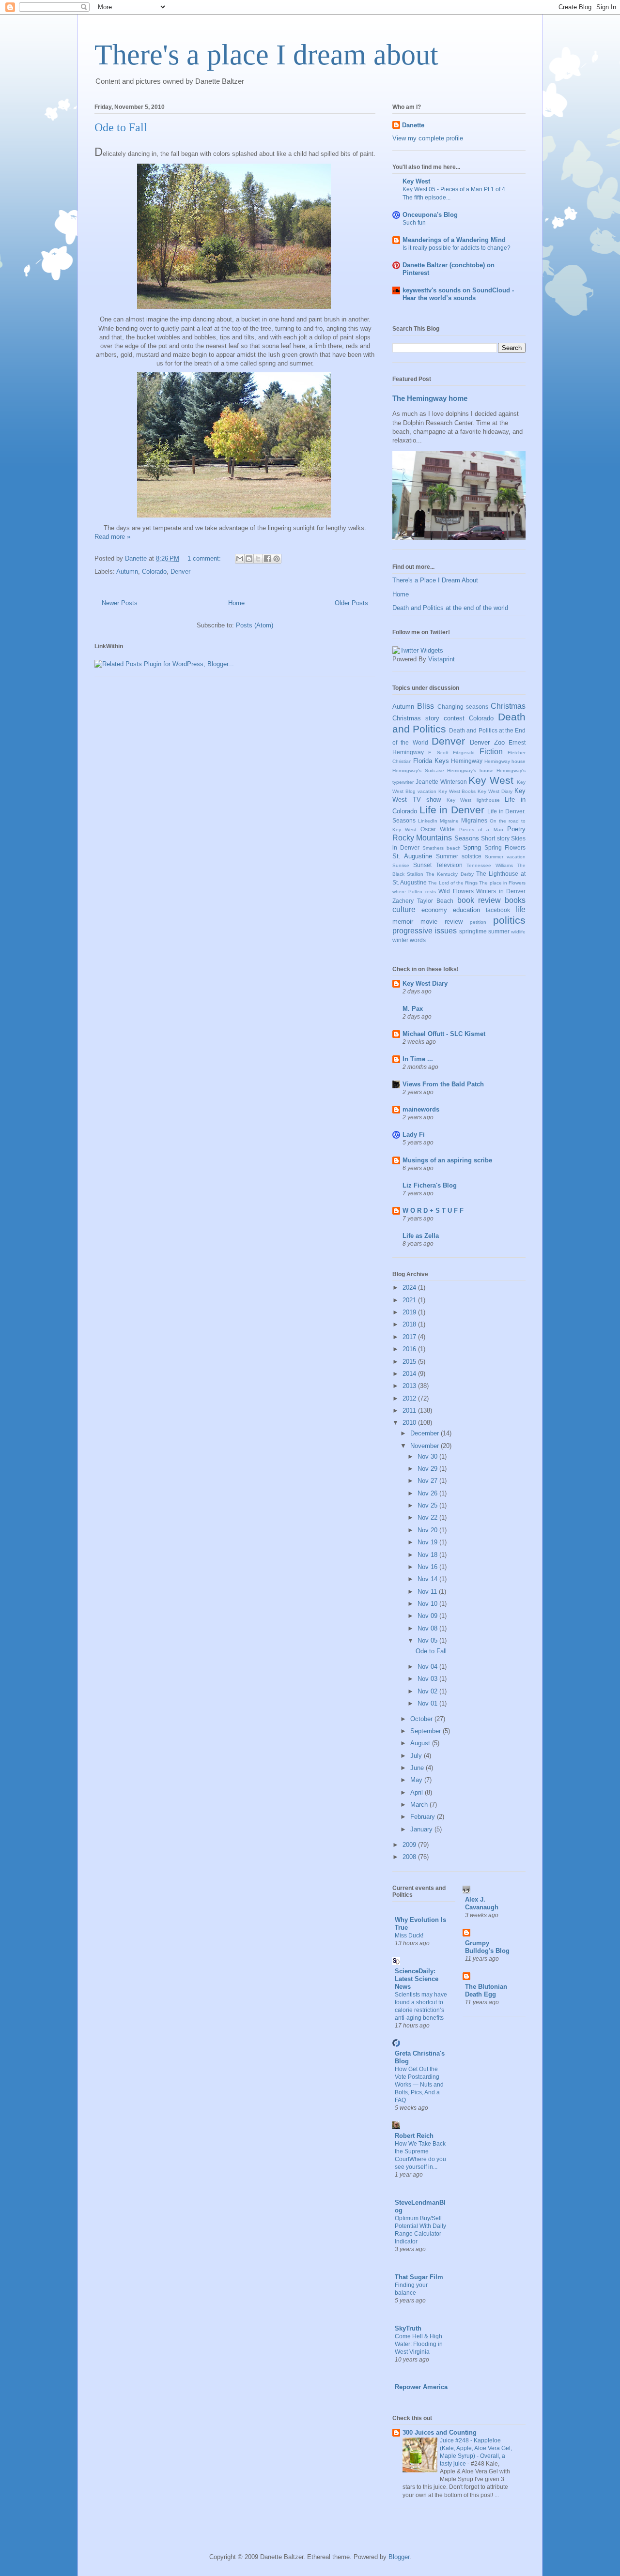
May (417, 1780)
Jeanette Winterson (441, 782)
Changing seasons (463, 707)
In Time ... (418, 1059)
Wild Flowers (456, 891)
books (515, 900)
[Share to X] (258, 559)
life (520, 909)
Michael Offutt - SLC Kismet (444, 1034)
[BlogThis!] (249, 559)
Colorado (154, 572)
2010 (410, 1423)
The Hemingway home (430, 398)
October (422, 1719)
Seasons (467, 838)
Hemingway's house (470, 770)
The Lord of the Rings (453, 883)
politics (509, 920)
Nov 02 (428, 1691)
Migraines (474, 820)
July (417, 1756)
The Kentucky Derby (449, 874)
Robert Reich (414, 2136)
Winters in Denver (501, 891)
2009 (410, 1845)
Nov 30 (428, 1456)
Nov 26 (428, 1493)
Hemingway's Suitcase (418, 770)
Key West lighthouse (473, 800)
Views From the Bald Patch (443, 1084)
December (426, 1433)
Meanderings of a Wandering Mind (454, 240)
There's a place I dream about (266, 55)
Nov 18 (428, 1555)
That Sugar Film (419, 2277)
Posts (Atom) (255, 625)
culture (404, 909)
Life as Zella (421, 1236)
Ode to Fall (121, 127)
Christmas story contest (428, 718)
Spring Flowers (505, 847)
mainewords (421, 1109)
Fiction (491, 752)
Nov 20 (428, 1530)
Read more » (112, 537)
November (426, 1446)
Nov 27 (428, 1481)
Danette (413, 125)
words (418, 940)
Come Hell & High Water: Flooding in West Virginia (419, 2344)
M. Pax (413, 1009)
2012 (410, 1398)
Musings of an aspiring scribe (447, 1160)
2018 (410, 1324)
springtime (473, 931)
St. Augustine (412, 856)
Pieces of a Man (481, 830)
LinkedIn (428, 821)
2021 (410, 1300)
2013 (410, 1386)
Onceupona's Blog (430, 215)
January (422, 1829)
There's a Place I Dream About (435, 580)
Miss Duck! (409, 1936)
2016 (410, 1349)
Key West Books (457, 791)
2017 (410, 1337)
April (418, 1792)
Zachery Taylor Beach (423, 901)
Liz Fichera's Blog (430, 1185)
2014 (410, 1374)
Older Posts (351, 603)
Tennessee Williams (489, 865)
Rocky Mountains (422, 838)
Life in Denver (452, 810)
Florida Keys (431, 761)
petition (478, 922)
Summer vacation (505, 857)
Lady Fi (414, 1135)
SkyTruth (408, 2328)
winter (400, 940)
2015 (410, 1362)
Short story (495, 838)
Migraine (449, 821)
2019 (410, 1312)
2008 (410, 1857)
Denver (180, 572)
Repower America (421, 2387)
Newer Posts (120, 603)
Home (236, 603)
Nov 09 (428, 1616)
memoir (403, 922)
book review (479, 900)
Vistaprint (442, 659)
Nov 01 (428, 1703)
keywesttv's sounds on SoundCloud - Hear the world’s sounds (458, 294)
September (426, 1731)
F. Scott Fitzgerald (451, 753)
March (420, 1805)
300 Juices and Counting (440, 2432)
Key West (416, 181)
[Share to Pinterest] (277, 559)
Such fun (414, 223)
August (421, 1743)
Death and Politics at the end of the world (450, 608)
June (418, 1768)
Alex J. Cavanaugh (482, 1903)
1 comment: (205, 558)
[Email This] (240, 559)
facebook (498, 910)
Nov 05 (428, 1640)
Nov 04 (428, 1667)
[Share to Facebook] (267, 559)
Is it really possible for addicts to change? (457, 248)
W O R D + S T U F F (433, 1211)
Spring (472, 847)
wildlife (518, 932)
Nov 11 (428, 1592)
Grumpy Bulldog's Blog (487, 1947)
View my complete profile (428, 138)
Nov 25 (428, 1505)
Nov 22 (428, 1517)
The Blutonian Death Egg (486, 1990)
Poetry (516, 829)
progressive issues (425, 931)
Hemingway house (505, 761)
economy (434, 910)
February (424, 1817)
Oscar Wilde (438, 829)
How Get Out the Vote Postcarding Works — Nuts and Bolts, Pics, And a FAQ (419, 2085)
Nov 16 (428, 1567)
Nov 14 (428, 1579)
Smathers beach (442, 848)
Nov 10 (428, 1604)
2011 (410, 1410)
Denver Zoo (487, 742)
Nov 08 (428, 1628)
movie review (442, 922)
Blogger (399, 2557)
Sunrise (401, 865)
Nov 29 (428, 1469)
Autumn (127, 572)
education (466, 910)
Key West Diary (495, 791)
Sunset (422, 865)
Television (449, 865)
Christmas (508, 706)
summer (499, 931)
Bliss (426, 706)
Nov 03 (428, 1679)
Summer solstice (459, 856)
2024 (410, 1288)
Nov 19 (428, 1542)
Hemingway (467, 761)
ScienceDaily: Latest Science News (417, 1979)
